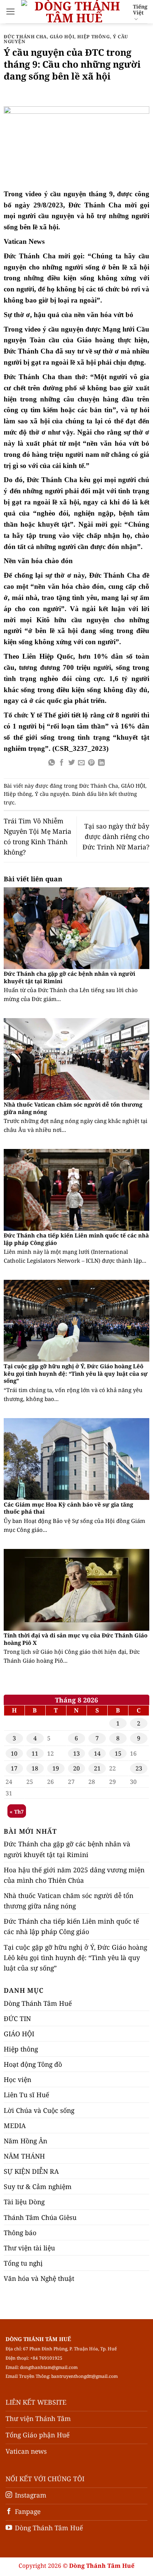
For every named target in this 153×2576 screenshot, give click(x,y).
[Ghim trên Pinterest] (91, 763)
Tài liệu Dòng (24, 2202)
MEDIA (15, 2125)
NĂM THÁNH (24, 2156)
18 (35, 1768)
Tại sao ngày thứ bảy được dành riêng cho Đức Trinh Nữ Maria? (116, 836)
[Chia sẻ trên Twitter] (72, 763)
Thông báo (20, 2233)
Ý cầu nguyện (52, 794)
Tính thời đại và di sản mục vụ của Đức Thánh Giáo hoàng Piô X (76, 1639)
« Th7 (17, 1812)
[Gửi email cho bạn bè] (81, 763)
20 (76, 1768)
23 (139, 1768)
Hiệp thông (93, 37)
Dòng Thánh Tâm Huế (38, 2003)
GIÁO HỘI (62, 37)
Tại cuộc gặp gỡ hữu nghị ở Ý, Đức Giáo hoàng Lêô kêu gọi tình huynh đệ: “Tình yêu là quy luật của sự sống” (76, 1373)
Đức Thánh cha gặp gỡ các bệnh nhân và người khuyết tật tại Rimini (69, 977)
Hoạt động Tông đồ (33, 2064)
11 (35, 1753)
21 (97, 1768)
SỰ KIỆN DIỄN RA (31, 2171)
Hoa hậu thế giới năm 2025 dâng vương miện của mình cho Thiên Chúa (74, 1875)
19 (56, 1768)
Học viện (17, 2079)
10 (14, 1753)
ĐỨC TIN (17, 2018)
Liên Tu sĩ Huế (26, 2095)
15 (118, 1753)
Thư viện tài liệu (29, 2248)
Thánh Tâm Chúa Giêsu (40, 2217)
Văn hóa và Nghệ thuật (39, 2278)
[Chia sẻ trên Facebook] (62, 763)
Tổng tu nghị (23, 2263)
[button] (11, 12)
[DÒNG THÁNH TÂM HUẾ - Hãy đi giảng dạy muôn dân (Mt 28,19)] (74, 12)
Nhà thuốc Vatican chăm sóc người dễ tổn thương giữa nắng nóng (73, 1108)
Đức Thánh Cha (25, 37)
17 (14, 1768)
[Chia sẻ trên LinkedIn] (101, 763)
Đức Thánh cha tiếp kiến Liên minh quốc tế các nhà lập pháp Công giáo (76, 1239)
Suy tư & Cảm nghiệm (38, 2186)
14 (97, 1753)
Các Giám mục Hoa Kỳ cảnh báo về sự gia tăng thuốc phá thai (68, 1508)
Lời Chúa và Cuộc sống (39, 2110)
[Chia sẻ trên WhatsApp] (52, 763)
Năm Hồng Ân (25, 2141)
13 (76, 1753)
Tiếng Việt (140, 9)
